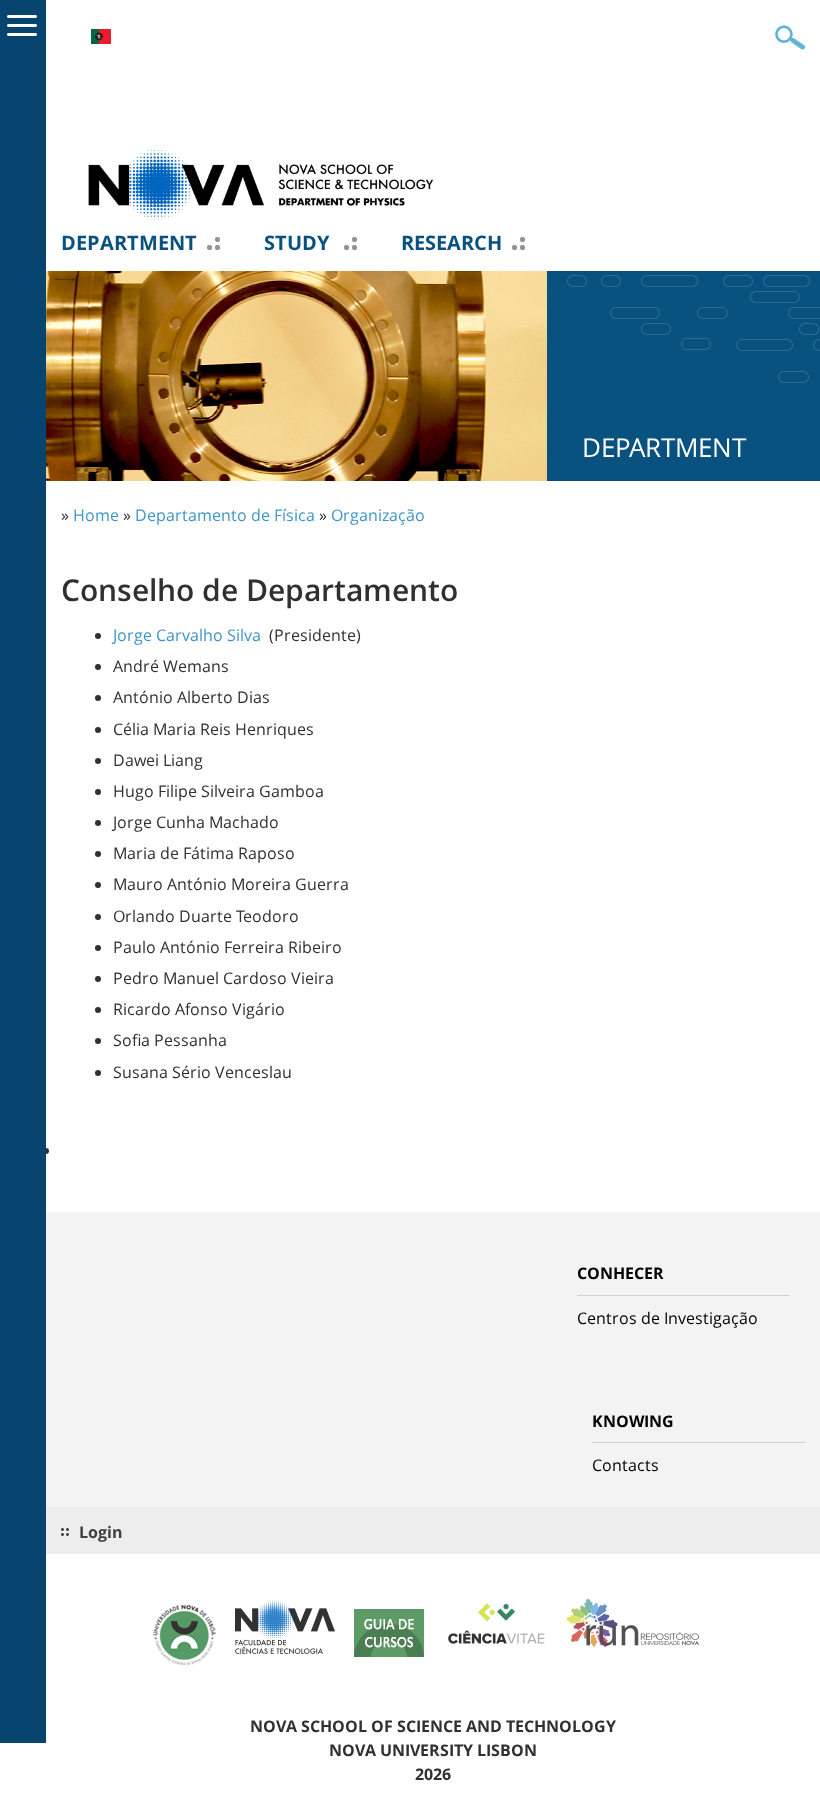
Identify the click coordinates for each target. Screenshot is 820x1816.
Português (101, 36)
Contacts (625, 1465)
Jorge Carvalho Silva (187, 635)
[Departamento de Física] (261, 183)
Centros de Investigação (667, 1318)
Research (451, 243)
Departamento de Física (225, 515)
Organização (378, 515)
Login (101, 1532)
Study (299, 243)
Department (129, 243)
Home (96, 515)
